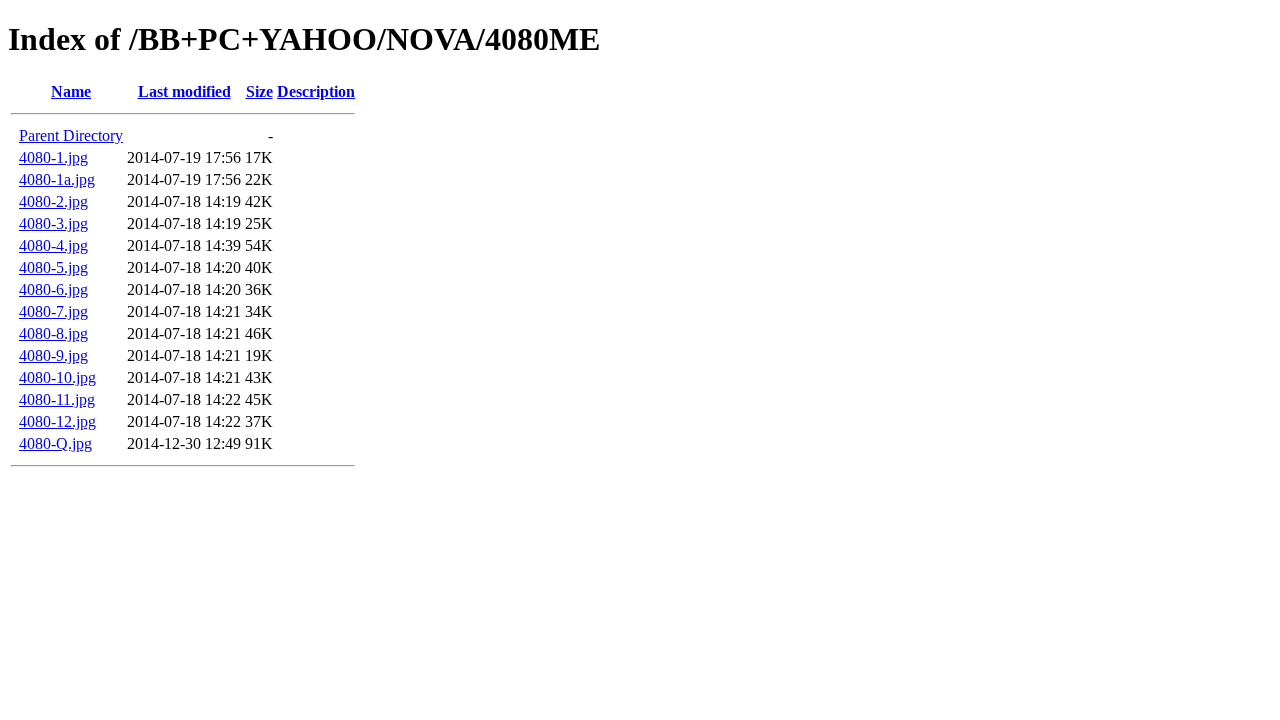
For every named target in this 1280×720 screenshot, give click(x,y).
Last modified (184, 91)
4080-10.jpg (57, 377)
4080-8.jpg (53, 333)
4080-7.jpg (53, 311)
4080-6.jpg (53, 289)
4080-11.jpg (57, 399)
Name (71, 91)
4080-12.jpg (57, 421)
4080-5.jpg (53, 267)
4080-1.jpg (53, 157)
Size (259, 91)
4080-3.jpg (53, 223)
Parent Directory (71, 135)
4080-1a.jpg (57, 179)
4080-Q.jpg (55, 443)
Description (316, 91)
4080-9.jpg (53, 355)
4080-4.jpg (53, 245)
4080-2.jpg (53, 201)
